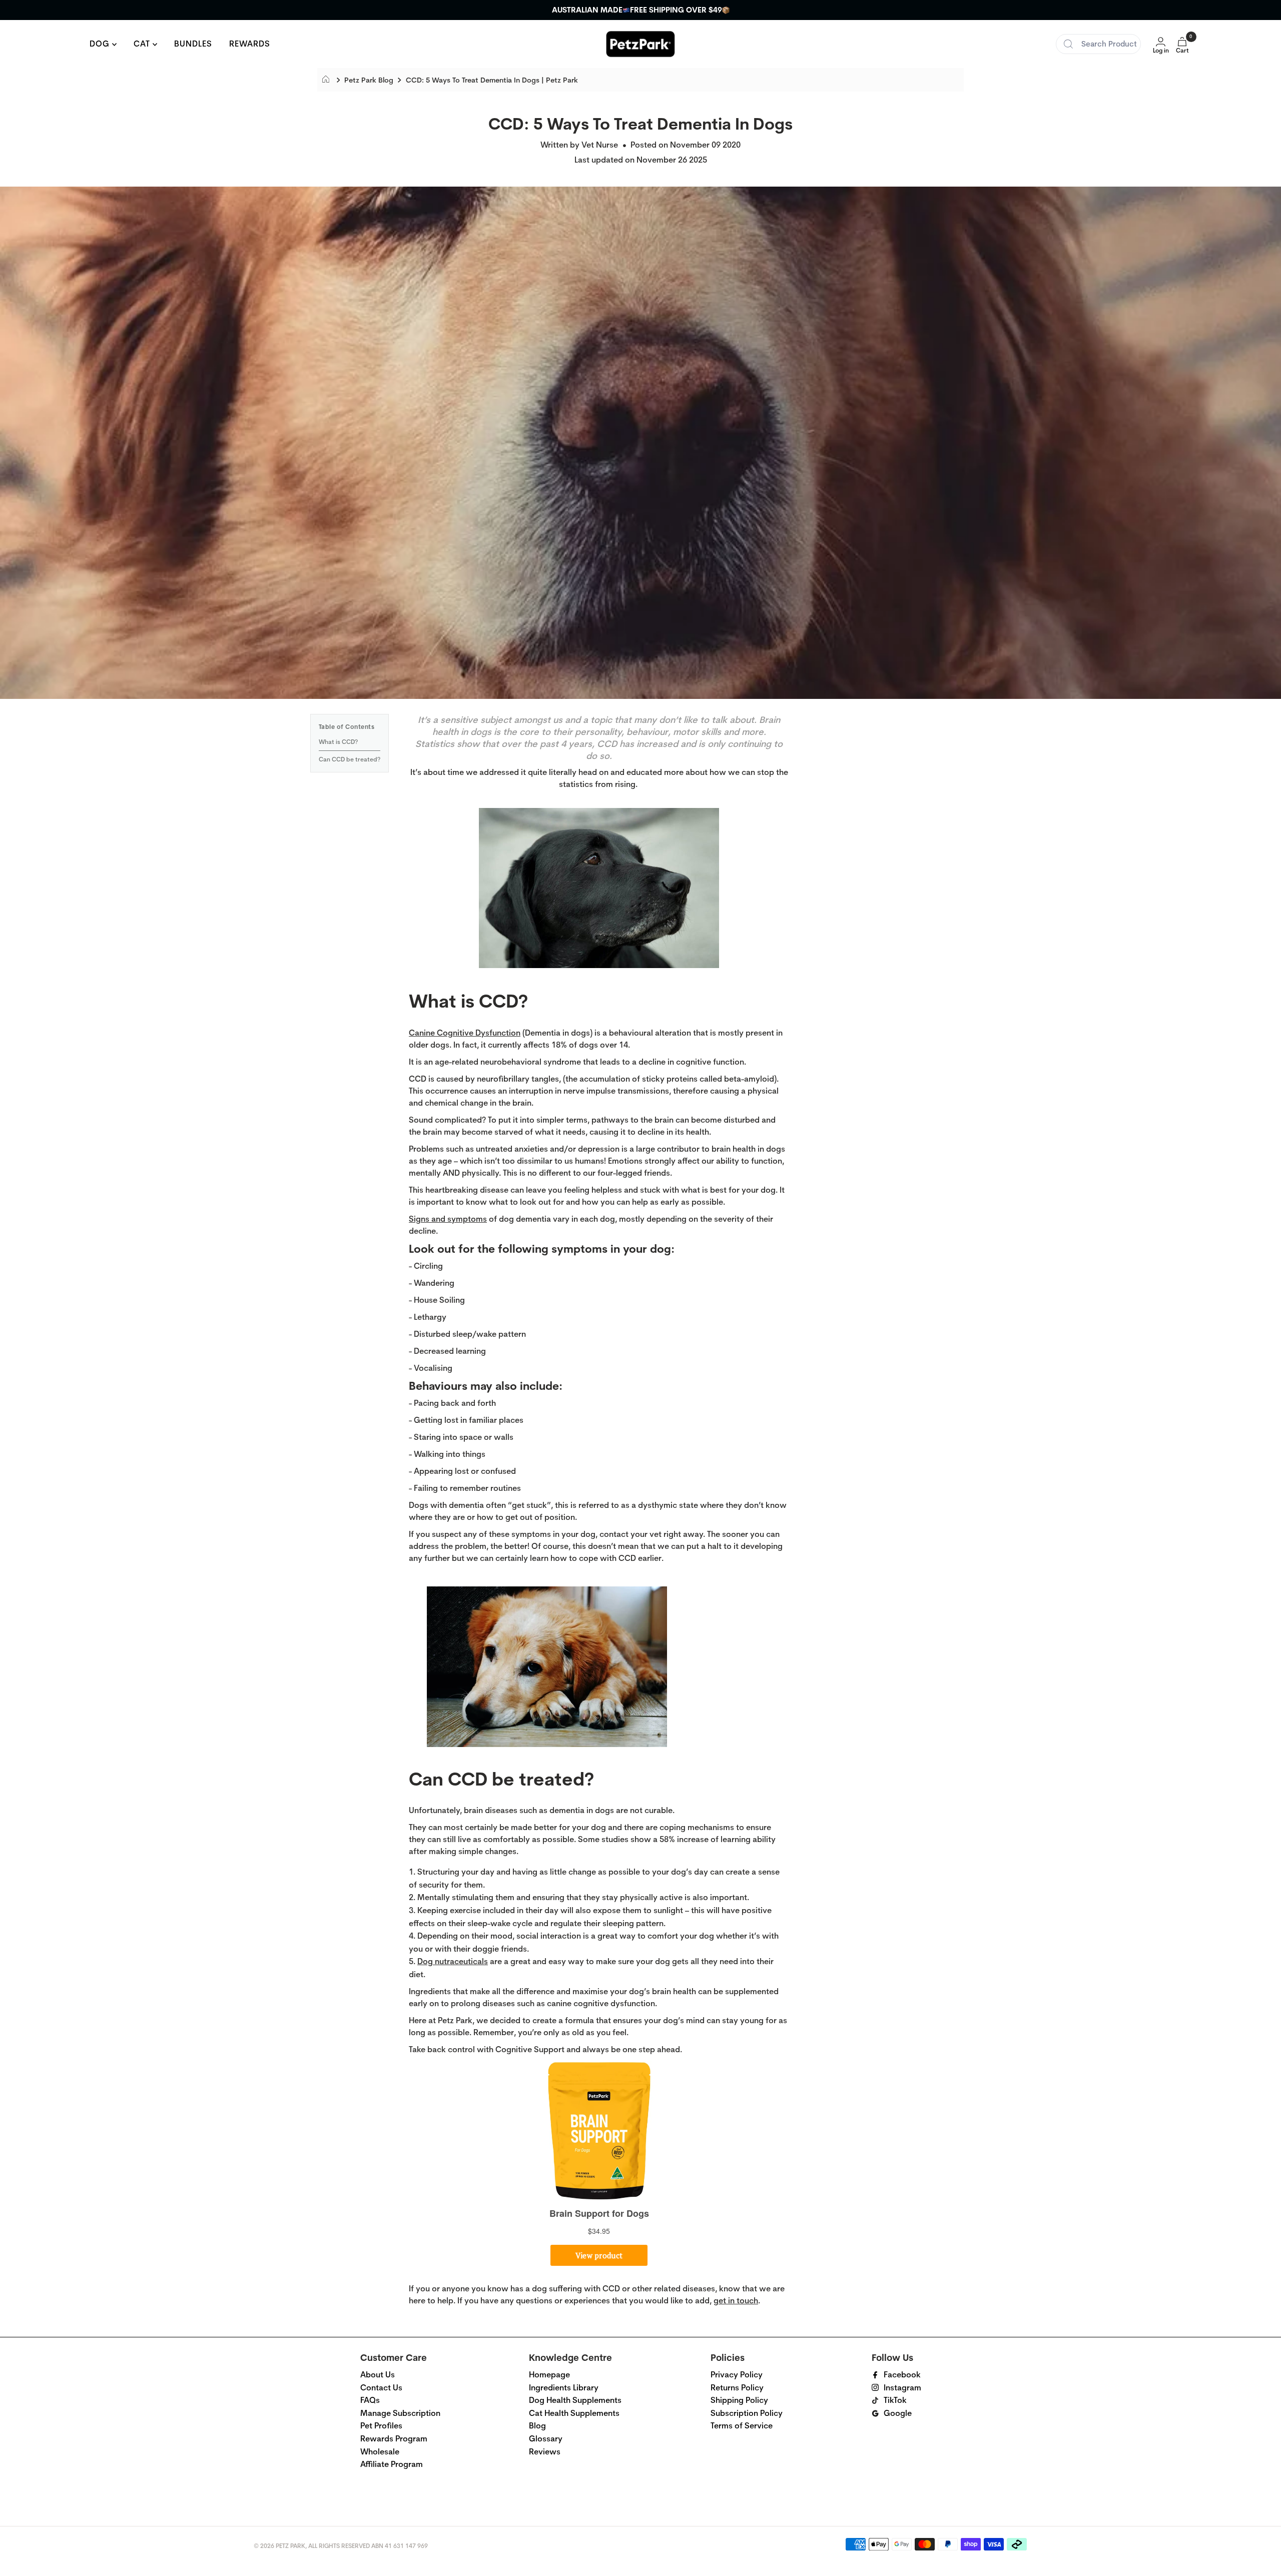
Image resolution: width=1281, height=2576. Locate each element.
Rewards (250, 44)
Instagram (902, 2388)
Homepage (549, 2375)
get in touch (736, 2301)
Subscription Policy (747, 2413)
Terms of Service (742, 2426)
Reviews (545, 2452)
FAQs (370, 2400)
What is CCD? (338, 742)
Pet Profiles (381, 2426)
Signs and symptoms (448, 1219)
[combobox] (1098, 44)
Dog (101, 44)
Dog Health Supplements (575, 2400)
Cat (143, 44)
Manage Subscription (400, 2413)
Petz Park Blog (369, 80)
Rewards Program (394, 2439)
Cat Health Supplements (574, 2413)
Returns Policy (737, 2388)
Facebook (902, 2375)
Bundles (193, 44)
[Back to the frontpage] (329, 80)
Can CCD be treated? (350, 759)
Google (898, 2413)
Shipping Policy (739, 2400)
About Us (378, 2375)
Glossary (546, 2439)
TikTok (895, 2400)
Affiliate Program (392, 2464)
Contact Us (381, 2388)
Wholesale (380, 2452)
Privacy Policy (737, 2375)
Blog (537, 2426)
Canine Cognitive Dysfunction (465, 1033)
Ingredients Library (564, 2388)
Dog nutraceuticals (453, 1961)
